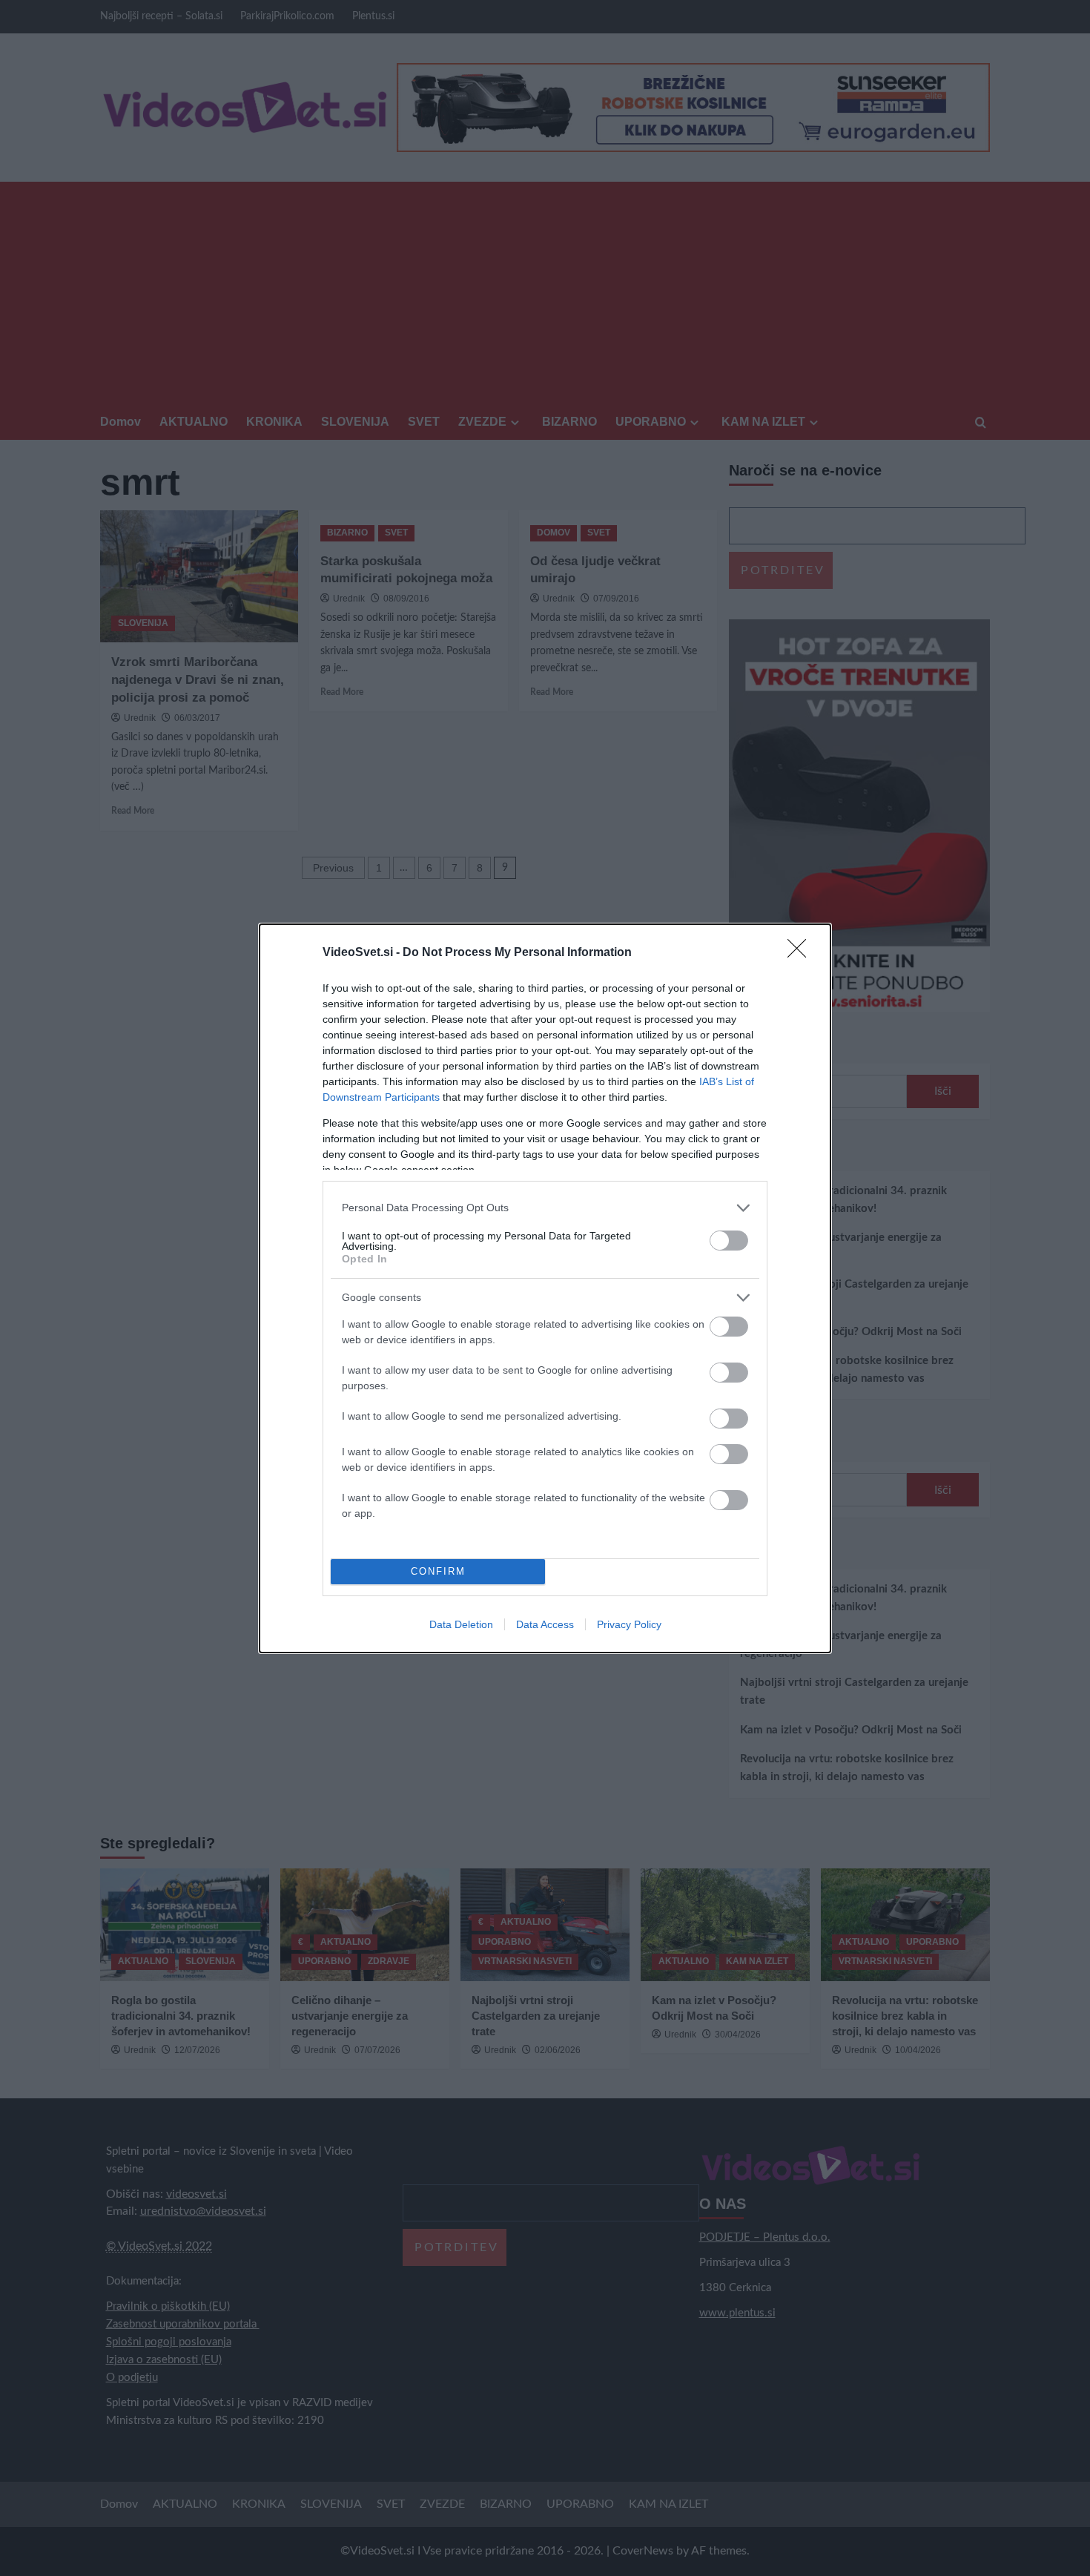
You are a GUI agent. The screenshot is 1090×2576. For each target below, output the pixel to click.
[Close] (802, 953)
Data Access (545, 1624)
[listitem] (545, 1208)
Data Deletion (461, 1624)
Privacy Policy (629, 1624)
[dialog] (545, 1288)
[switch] (729, 1241)
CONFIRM (438, 1571)
